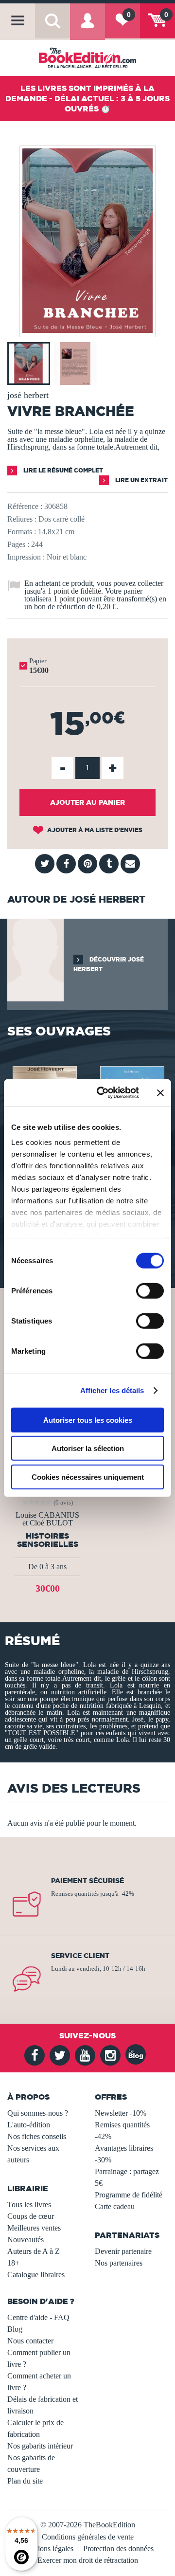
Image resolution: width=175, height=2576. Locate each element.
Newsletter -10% (121, 2113)
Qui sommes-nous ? (38, 2113)
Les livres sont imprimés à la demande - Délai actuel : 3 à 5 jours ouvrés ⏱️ (87, 98)
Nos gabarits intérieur (40, 2446)
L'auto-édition (29, 2125)
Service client (80, 1956)
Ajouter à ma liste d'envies (94, 830)
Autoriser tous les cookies (88, 1420)
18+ (13, 2263)
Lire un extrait (141, 480)
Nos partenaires (119, 2263)
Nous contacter (30, 2341)
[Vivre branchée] (87, 330)
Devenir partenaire (123, 2251)
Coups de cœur (31, 2216)
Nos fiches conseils (37, 2136)
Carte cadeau (115, 2206)
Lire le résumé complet (62, 470)
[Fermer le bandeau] (160, 1093)
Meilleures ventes (34, 2228)
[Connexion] (87, 27)
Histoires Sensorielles (48, 1540)
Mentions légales (48, 2549)
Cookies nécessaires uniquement (88, 1477)
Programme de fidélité (129, 2195)
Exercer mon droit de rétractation (88, 2560)
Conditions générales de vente (88, 2537)
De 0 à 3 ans (47, 1567)
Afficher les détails (112, 1390)
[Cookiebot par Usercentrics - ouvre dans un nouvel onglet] (103, 1093)
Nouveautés (26, 2240)
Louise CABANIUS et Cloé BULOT (47, 1519)
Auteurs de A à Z (34, 2251)
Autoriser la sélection (88, 1448)
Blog (15, 2329)
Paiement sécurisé (87, 1881)
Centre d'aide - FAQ (38, 2317)
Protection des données (118, 2549)
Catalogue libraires (36, 2275)
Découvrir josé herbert (109, 964)
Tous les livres (29, 2204)
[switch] (150, 1290)
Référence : (25, 506)
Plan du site (25, 2481)
